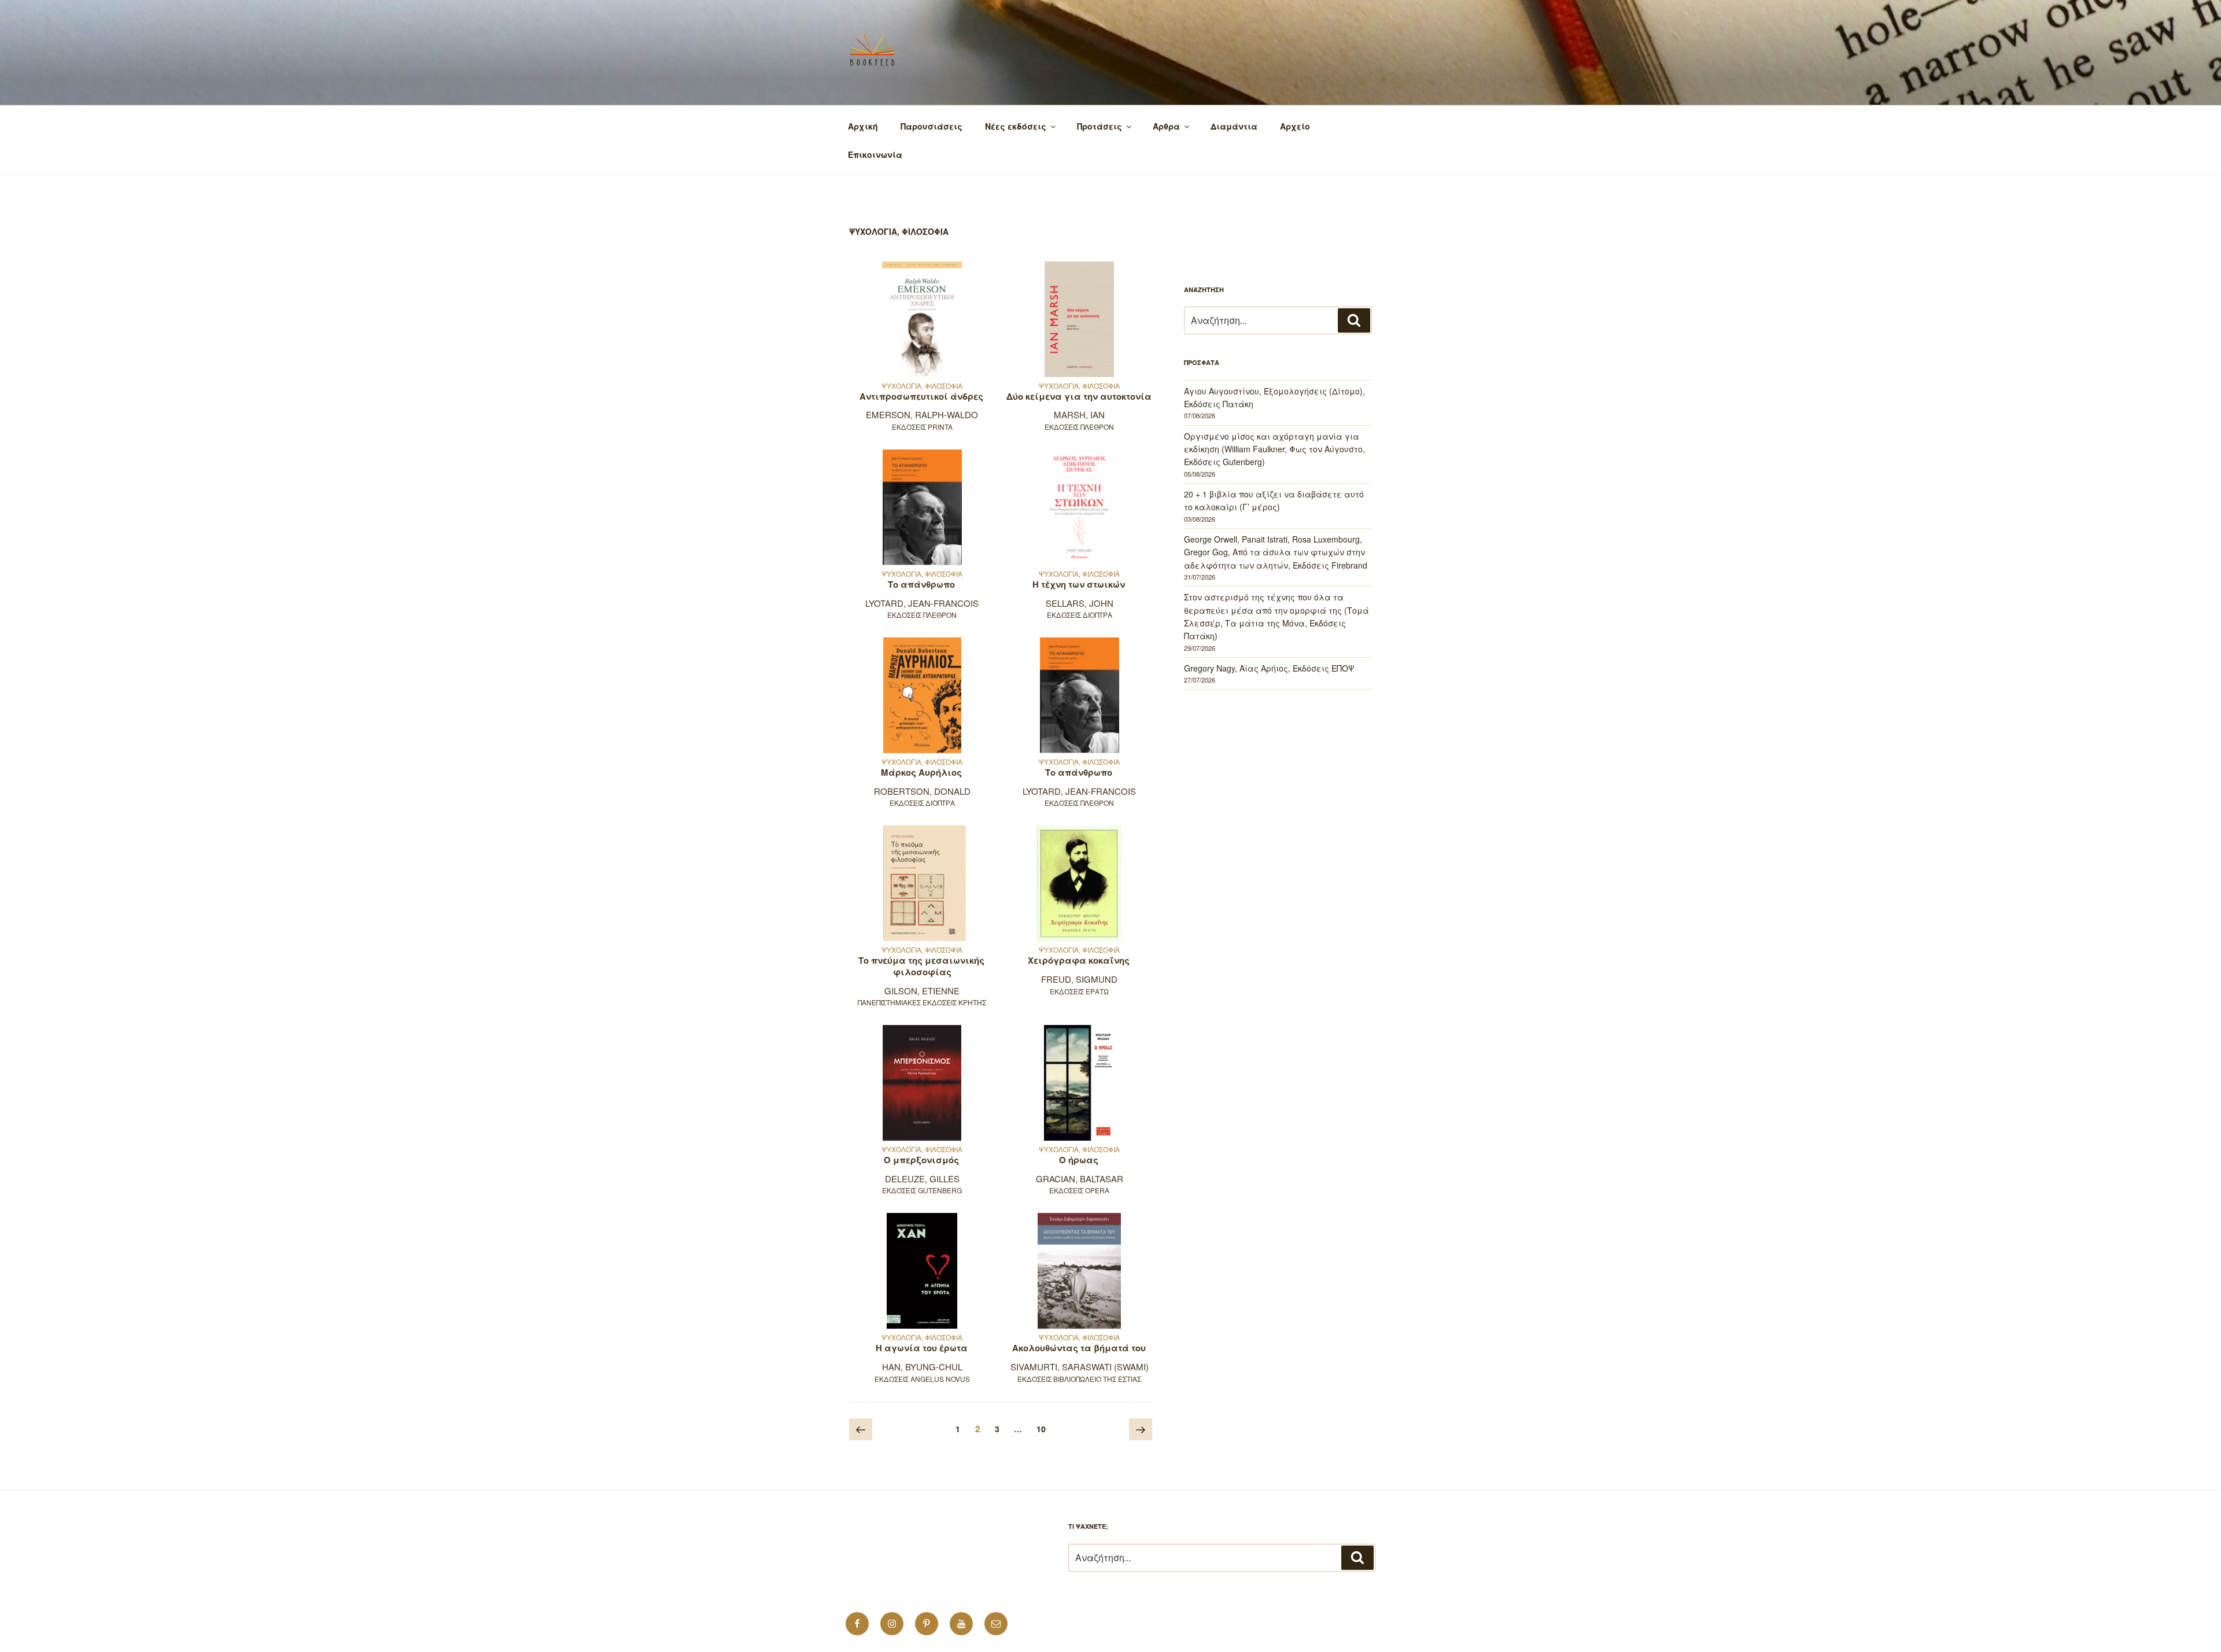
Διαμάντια (1234, 126)
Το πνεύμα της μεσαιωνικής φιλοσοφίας (921, 966)
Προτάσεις (1100, 126)
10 (1044, 1428)
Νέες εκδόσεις (1016, 126)
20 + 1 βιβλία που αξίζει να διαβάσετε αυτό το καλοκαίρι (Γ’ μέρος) (1274, 500)
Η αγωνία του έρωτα (922, 1348)
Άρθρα (1166, 126)
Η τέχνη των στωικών (1079, 584)
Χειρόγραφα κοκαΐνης (1079, 960)
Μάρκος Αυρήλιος (921, 772)
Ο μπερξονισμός (921, 1160)
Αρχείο (1295, 126)
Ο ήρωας (1079, 1160)
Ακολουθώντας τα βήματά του (1079, 1348)
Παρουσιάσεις (931, 126)
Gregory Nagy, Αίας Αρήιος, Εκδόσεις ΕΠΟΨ (1269, 668)
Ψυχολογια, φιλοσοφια (922, 386)
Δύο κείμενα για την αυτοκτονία (1079, 396)
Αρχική (863, 126)
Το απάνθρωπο (921, 584)
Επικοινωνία (875, 154)
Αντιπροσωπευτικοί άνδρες (921, 396)
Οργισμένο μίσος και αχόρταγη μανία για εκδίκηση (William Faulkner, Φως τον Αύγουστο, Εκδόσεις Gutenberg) (1274, 449)
